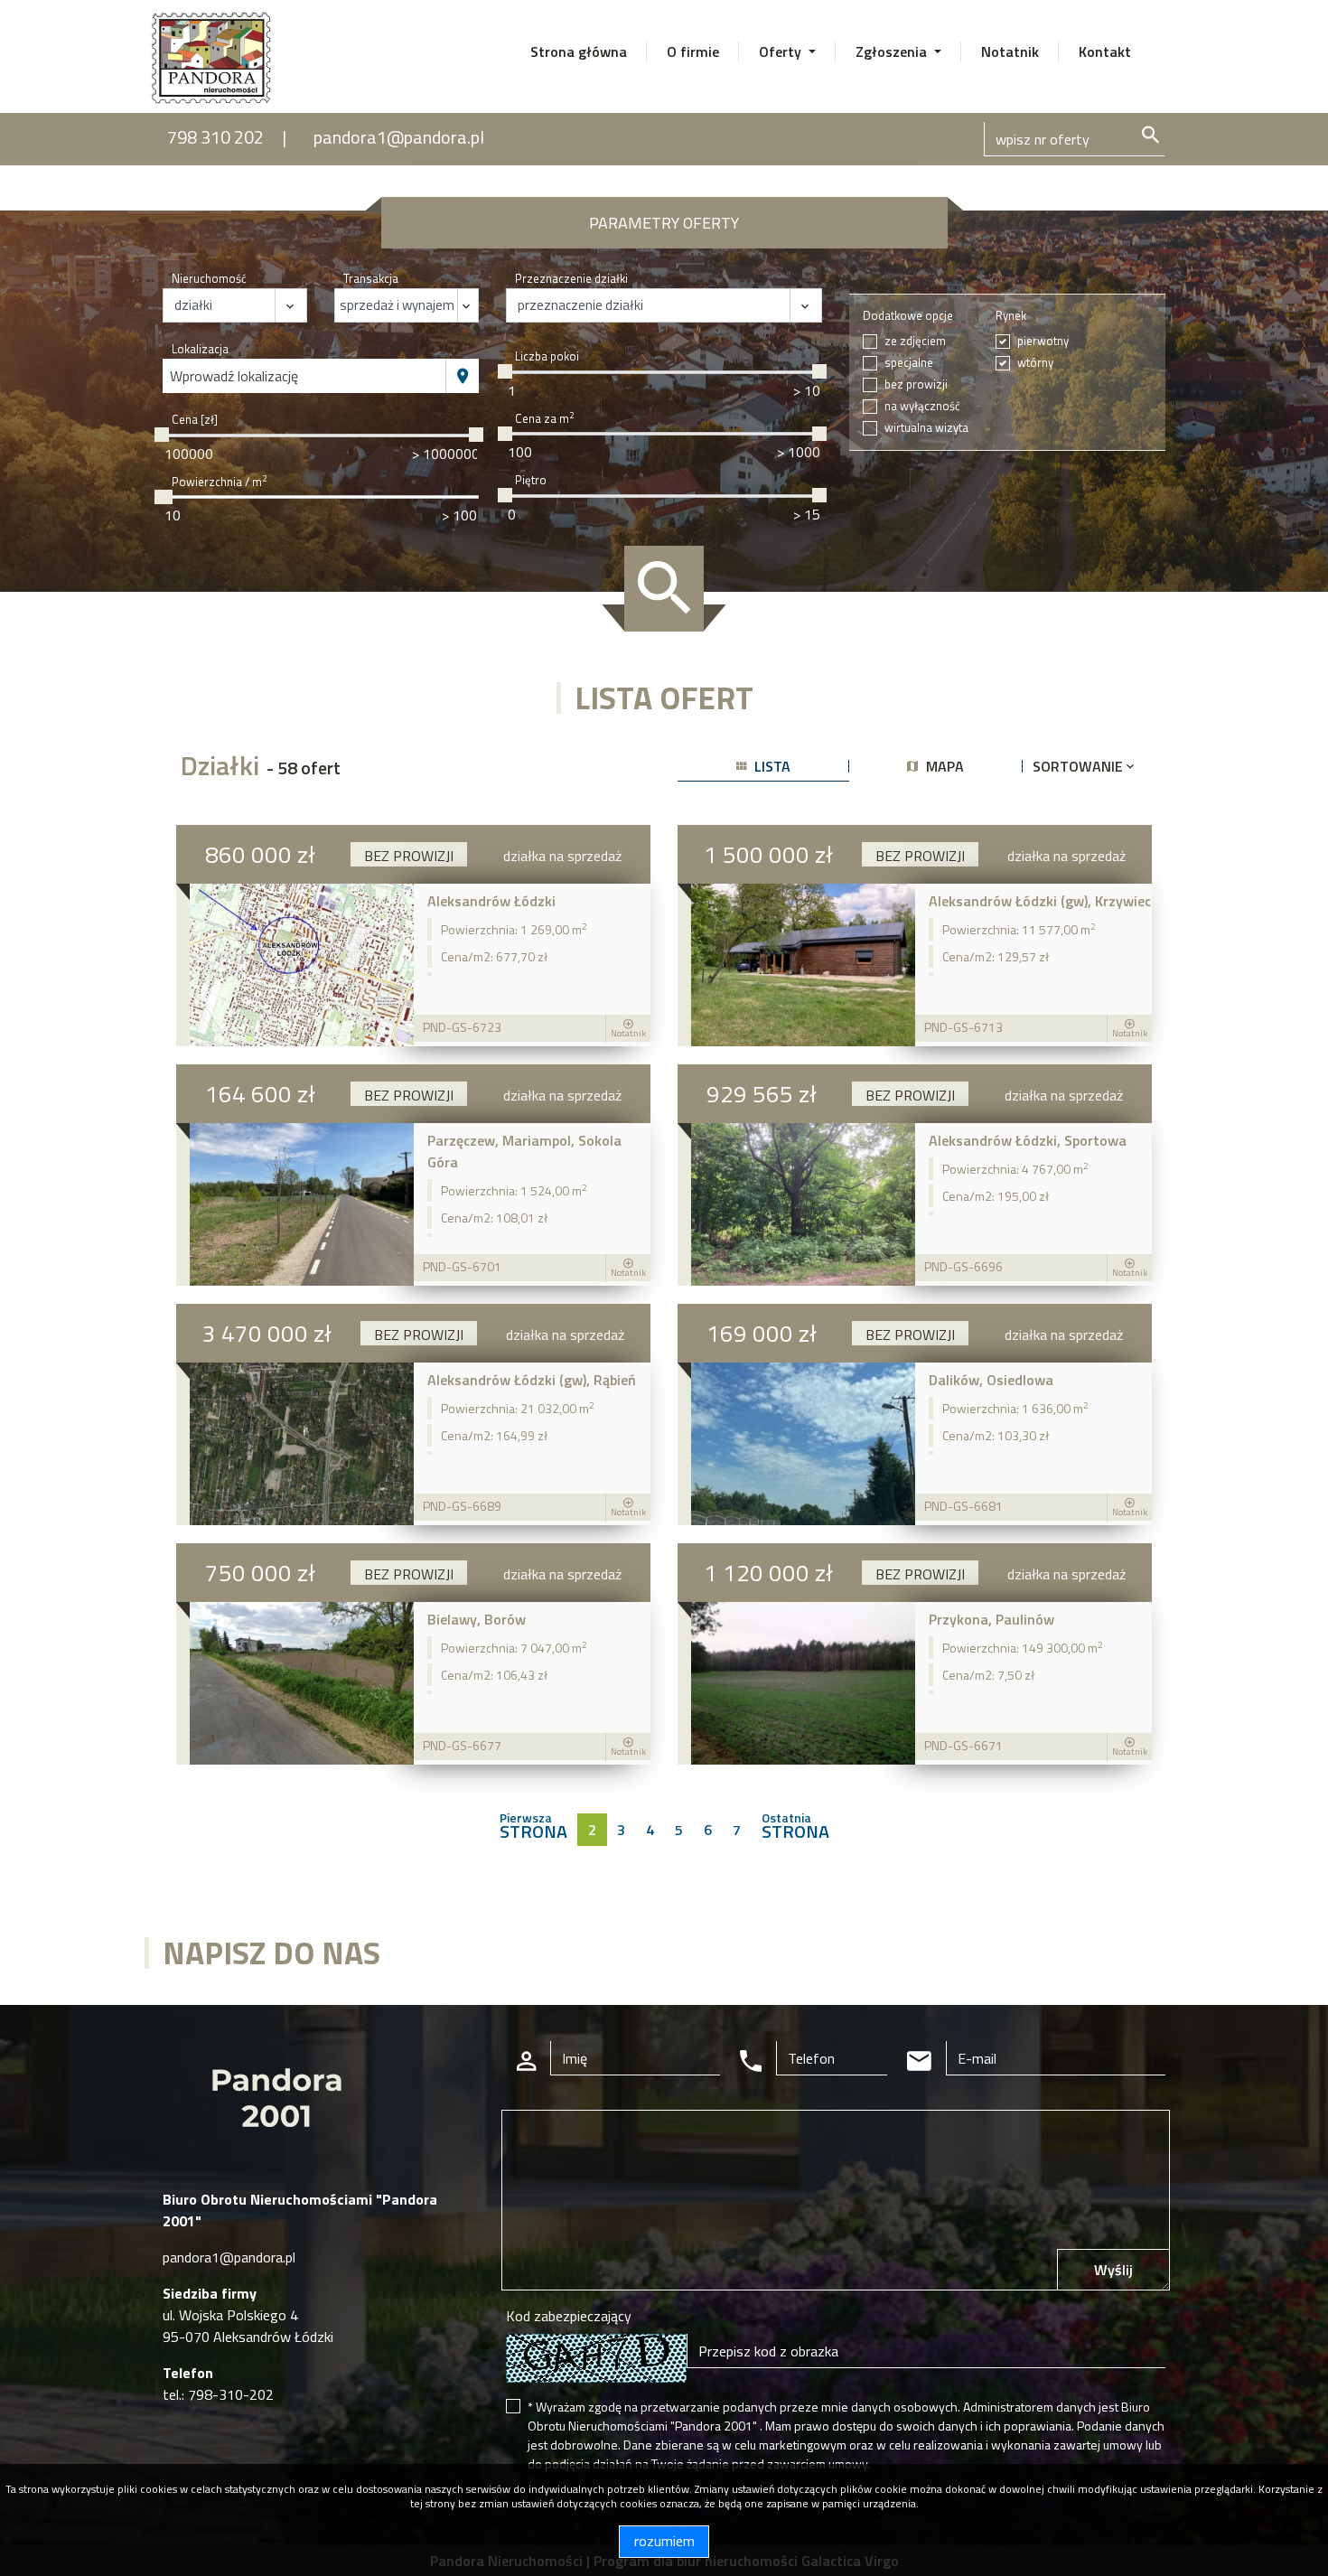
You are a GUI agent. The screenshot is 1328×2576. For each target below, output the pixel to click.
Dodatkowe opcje (908, 316)
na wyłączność (922, 406)
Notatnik (1010, 52)
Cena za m (544, 419)
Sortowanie (1080, 766)
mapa (943, 766)
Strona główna (579, 52)
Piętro (531, 480)
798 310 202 (215, 137)
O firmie (693, 52)
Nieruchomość (209, 279)
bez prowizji (916, 384)
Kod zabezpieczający (569, 2316)
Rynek (1011, 316)
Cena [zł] (195, 420)
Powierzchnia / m (219, 482)
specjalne (909, 363)
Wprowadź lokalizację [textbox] (234, 376)
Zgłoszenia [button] (893, 52)
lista (771, 766)
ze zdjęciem (915, 341)
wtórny (1035, 363)
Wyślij (1113, 2270)
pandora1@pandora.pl (399, 137)
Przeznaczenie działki (571, 279)
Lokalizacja (200, 349)
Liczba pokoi (547, 356)
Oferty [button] (782, 52)
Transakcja (371, 279)
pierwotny (1043, 341)
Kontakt (1105, 52)
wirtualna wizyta (926, 428)
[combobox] (304, 376)
